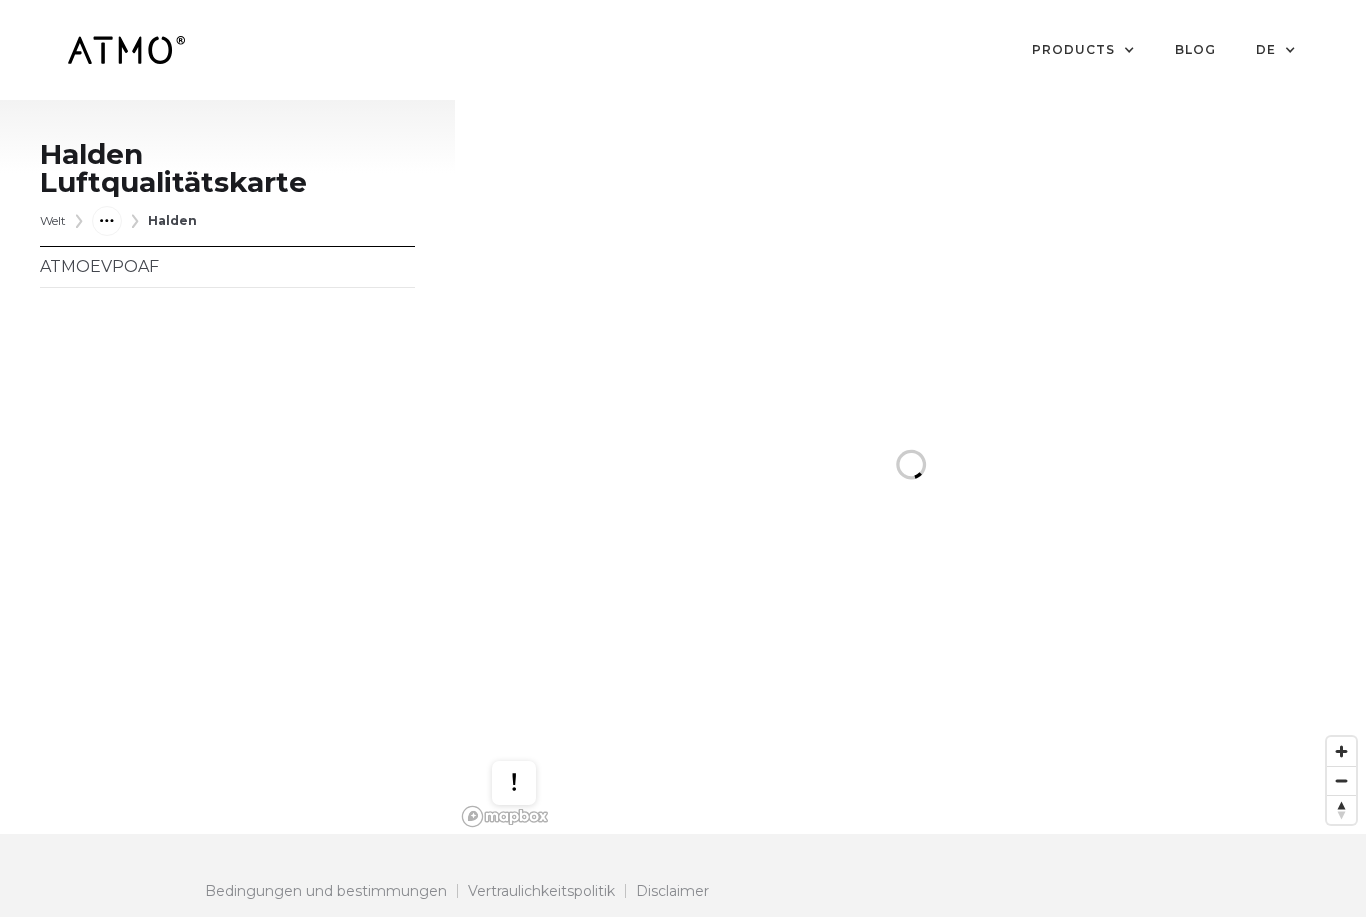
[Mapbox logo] (505, 816)
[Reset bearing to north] (1341, 809)
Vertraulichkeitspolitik (541, 891)
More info (533, 731)
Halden (172, 220)
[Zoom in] (1341, 751)
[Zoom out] (1341, 780)
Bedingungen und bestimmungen (326, 891)
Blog (1195, 49)
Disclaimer (672, 891)
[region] (910, 467)
